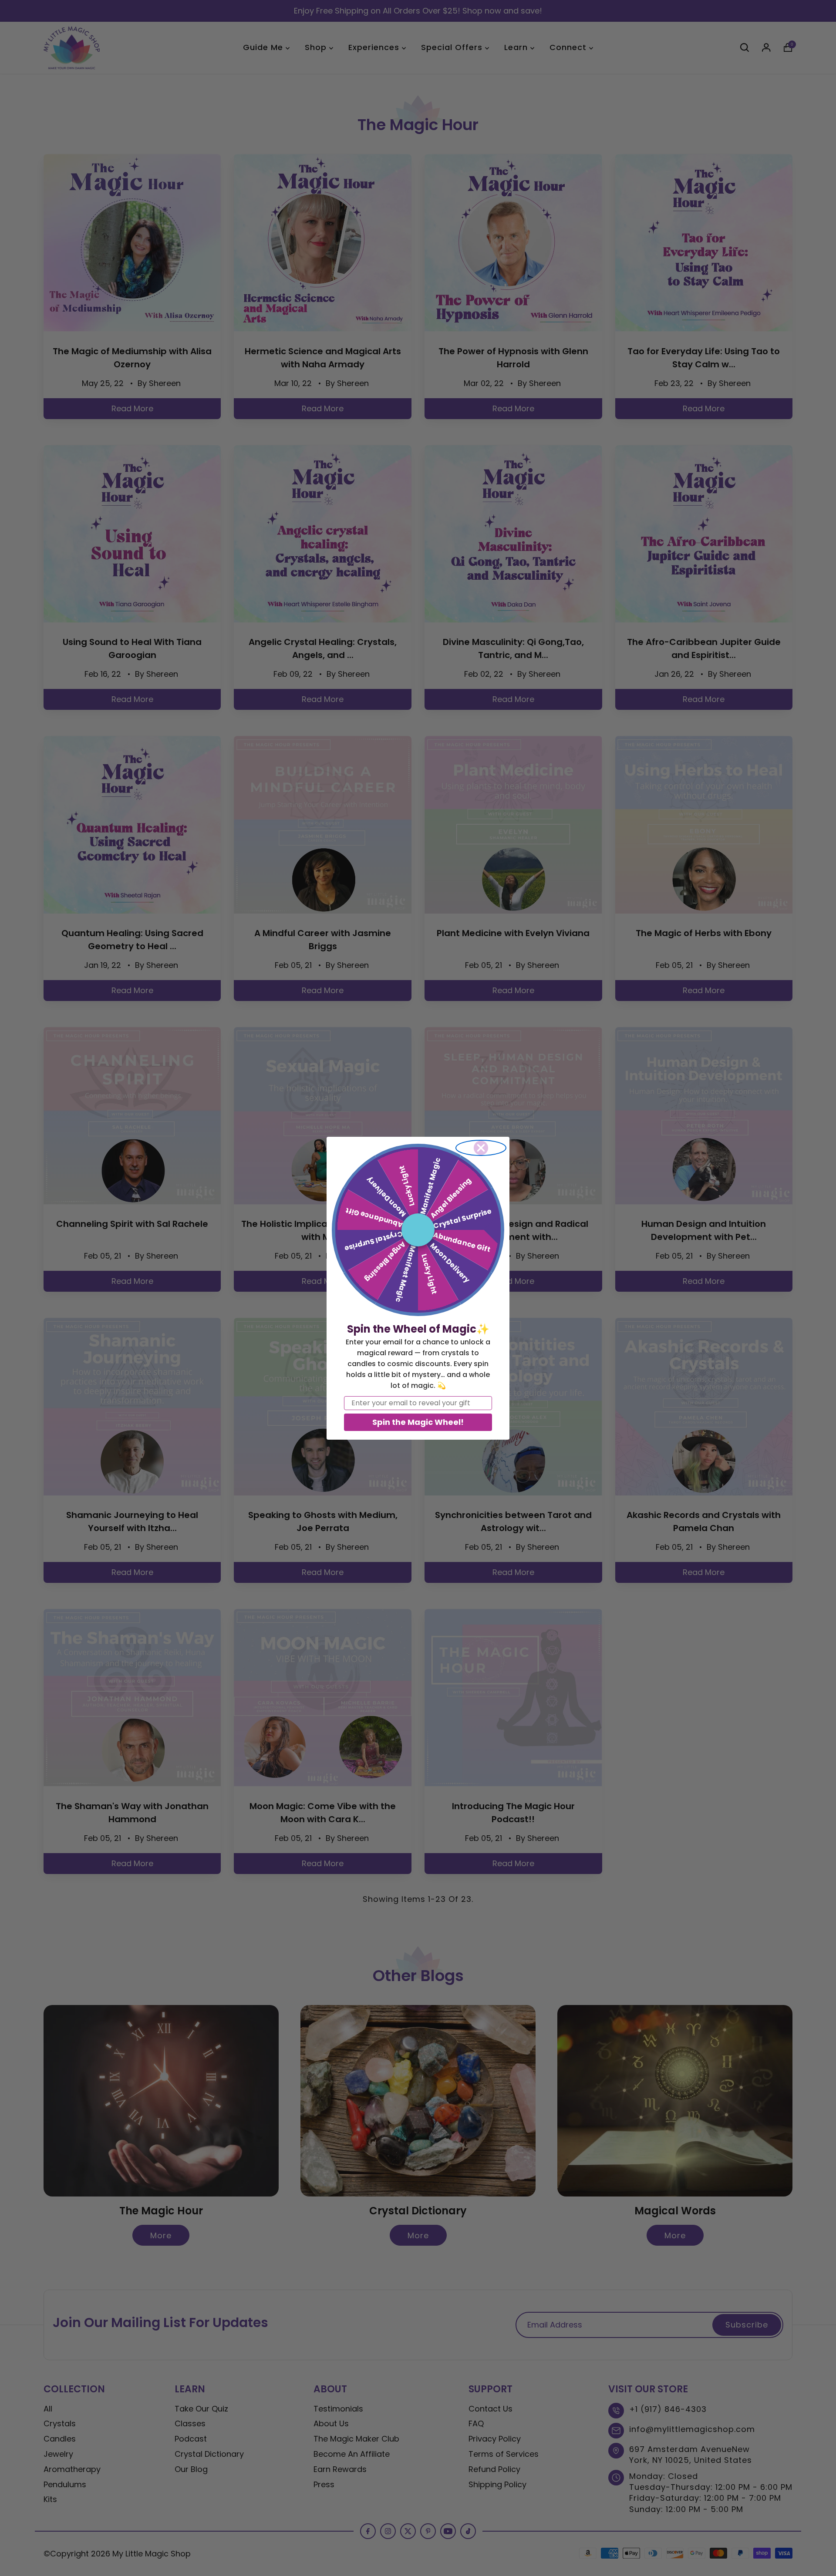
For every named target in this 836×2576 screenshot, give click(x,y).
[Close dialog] (481, 1148)
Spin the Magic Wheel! (418, 1422)
